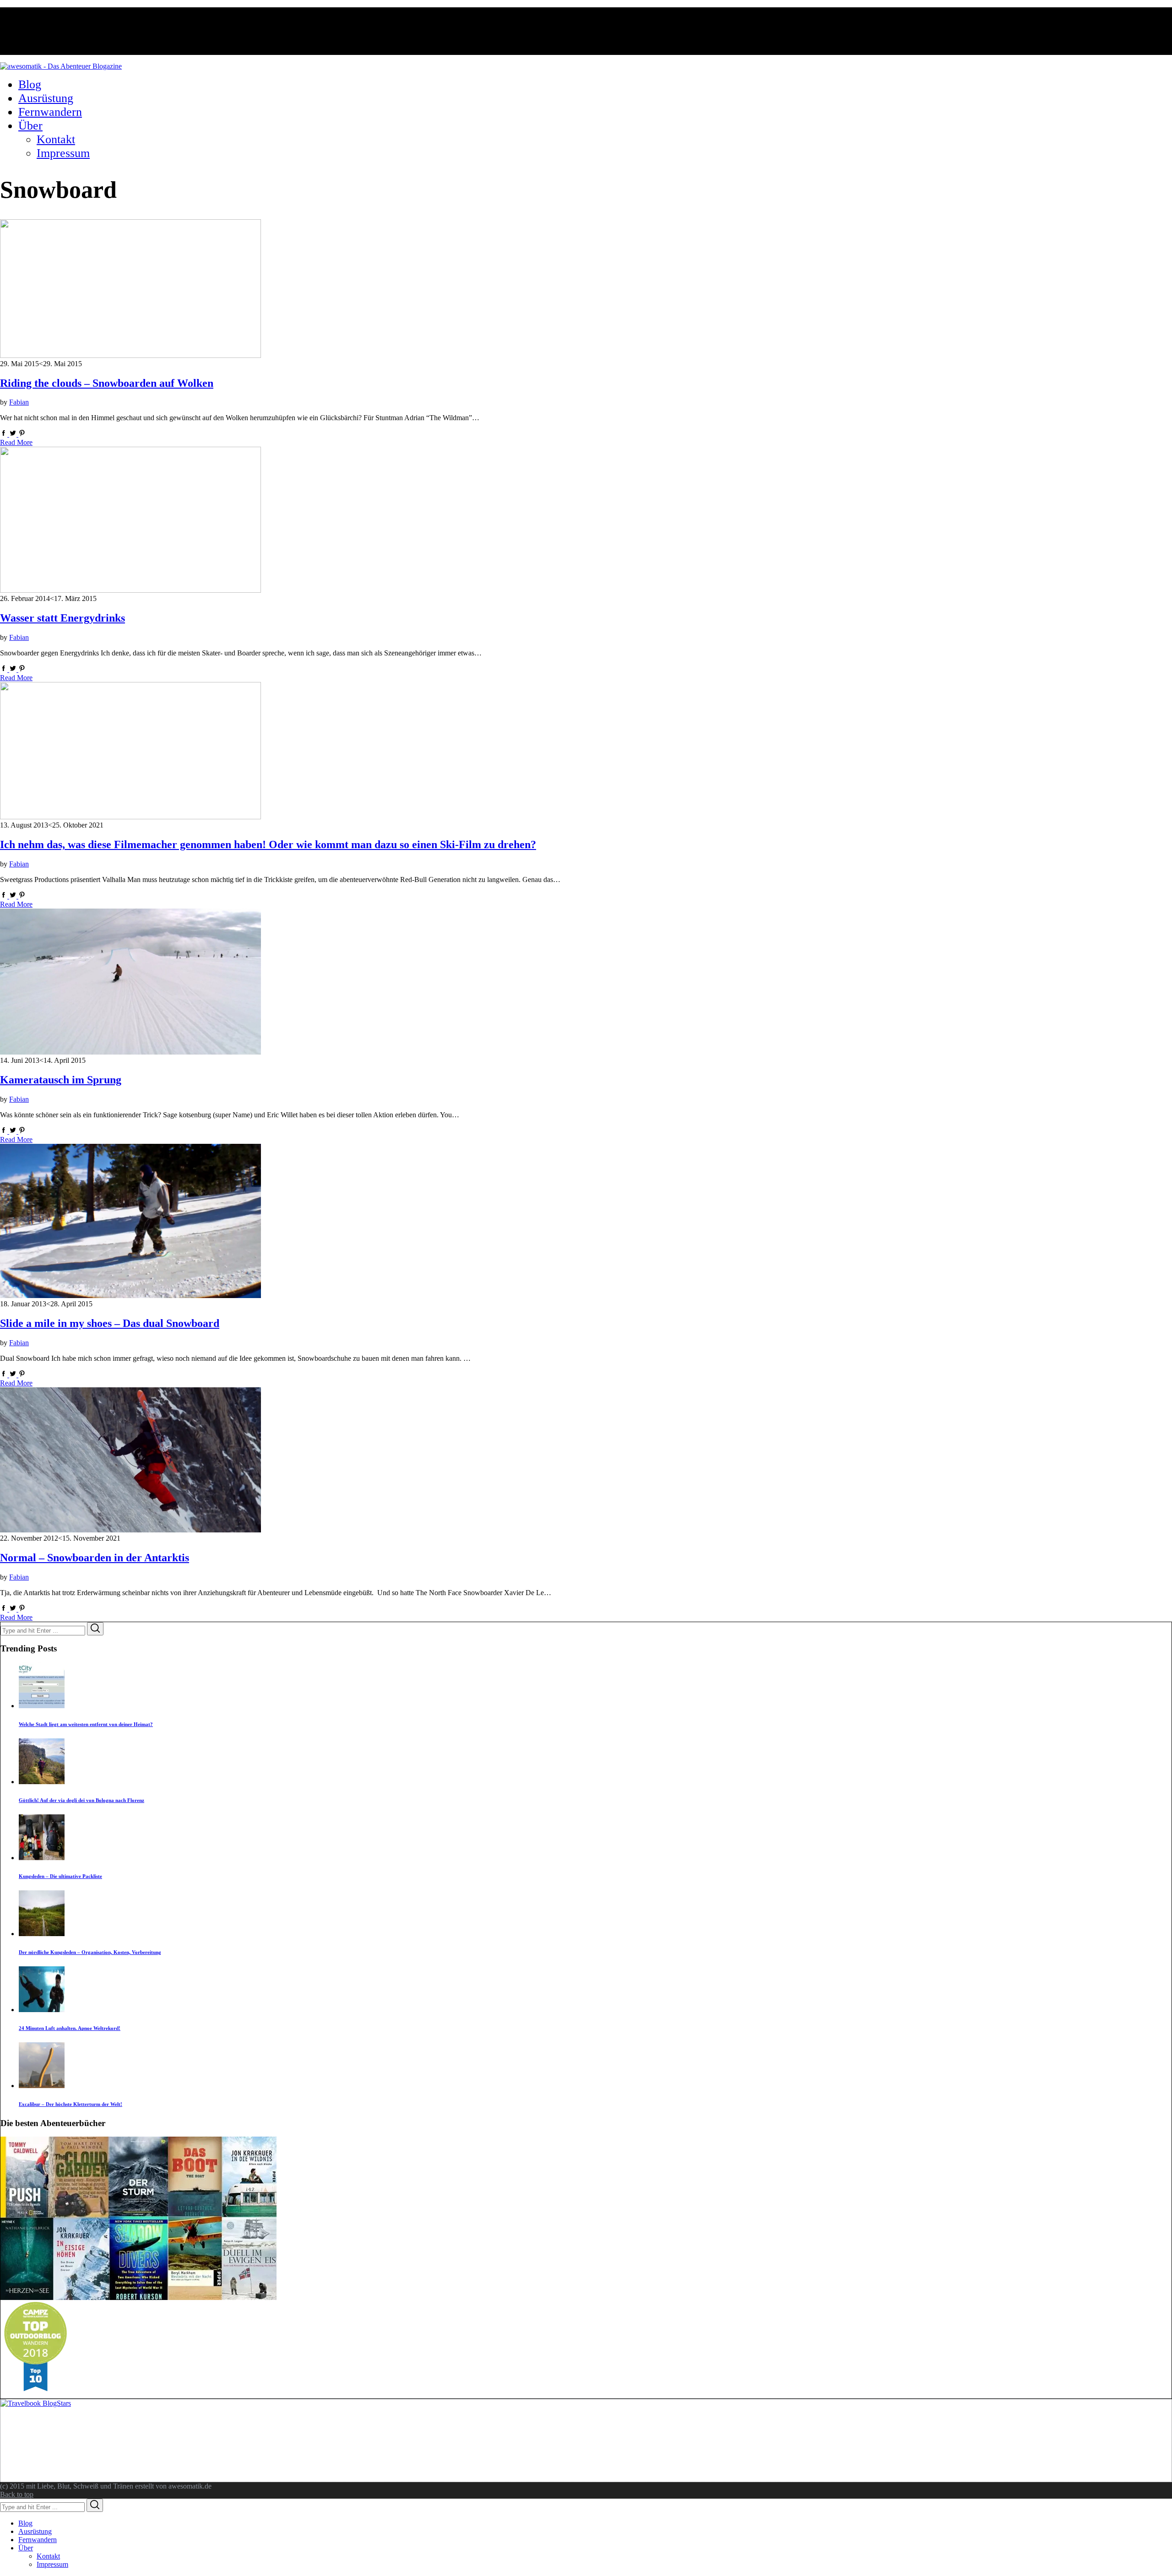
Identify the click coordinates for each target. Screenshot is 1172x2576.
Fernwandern (38, 2540)
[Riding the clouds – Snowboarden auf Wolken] (130, 355)
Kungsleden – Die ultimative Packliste (60, 1876)
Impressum (52, 2564)
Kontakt (48, 2556)
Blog (25, 2523)
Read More (16, 442)
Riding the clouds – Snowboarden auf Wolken (107, 383)
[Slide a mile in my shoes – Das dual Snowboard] (130, 1296)
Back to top (17, 2494)
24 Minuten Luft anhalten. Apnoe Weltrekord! (70, 2028)
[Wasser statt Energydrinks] (130, 590)
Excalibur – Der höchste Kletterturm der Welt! (71, 2104)
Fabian (19, 402)
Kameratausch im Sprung (61, 1080)
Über (26, 2548)
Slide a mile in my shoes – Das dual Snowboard (110, 1323)
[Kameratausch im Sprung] (130, 1052)
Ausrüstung (35, 2531)
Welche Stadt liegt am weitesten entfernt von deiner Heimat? (86, 1724)
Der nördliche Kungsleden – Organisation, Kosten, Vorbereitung (90, 1952)
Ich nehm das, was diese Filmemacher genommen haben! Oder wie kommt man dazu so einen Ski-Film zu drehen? (268, 844)
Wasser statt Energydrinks (62, 618)
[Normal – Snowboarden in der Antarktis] (130, 1530)
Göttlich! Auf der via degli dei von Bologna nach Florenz (81, 1800)
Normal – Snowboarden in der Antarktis (95, 1558)
